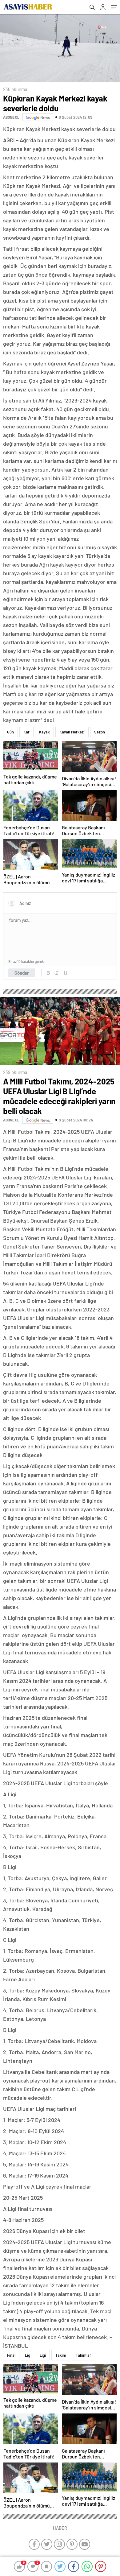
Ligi (43, 2355)
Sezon (100, 732)
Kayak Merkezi (72, 732)
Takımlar (83, 2355)
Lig (28, 2355)
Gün (10, 732)
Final (11, 2355)
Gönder (22, 973)
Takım (61, 2355)
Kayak (44, 732)
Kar (26, 732)
